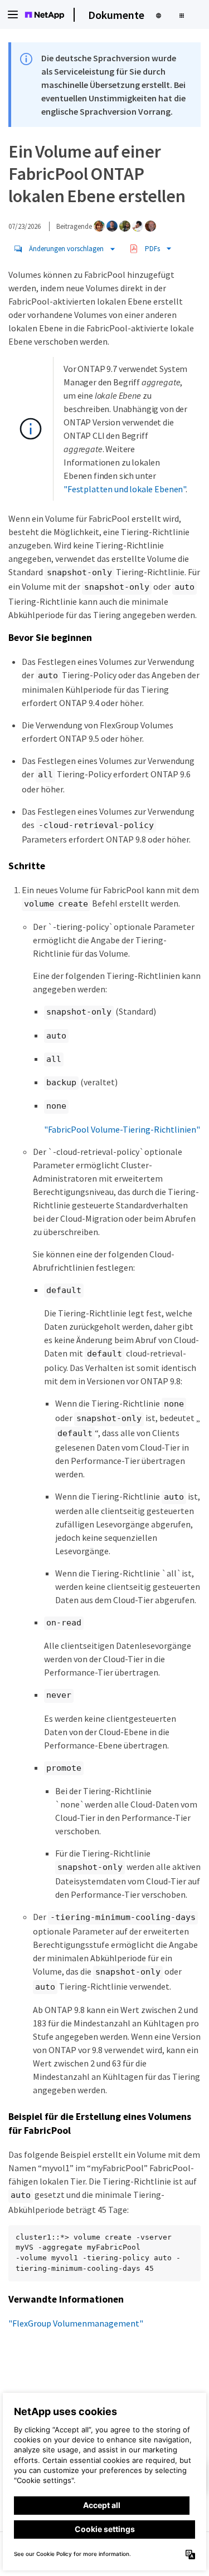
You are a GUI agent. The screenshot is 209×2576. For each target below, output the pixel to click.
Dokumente (116, 15)
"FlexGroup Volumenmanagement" (76, 2323)
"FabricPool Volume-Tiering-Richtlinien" (122, 1129)
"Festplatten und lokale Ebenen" (125, 489)
